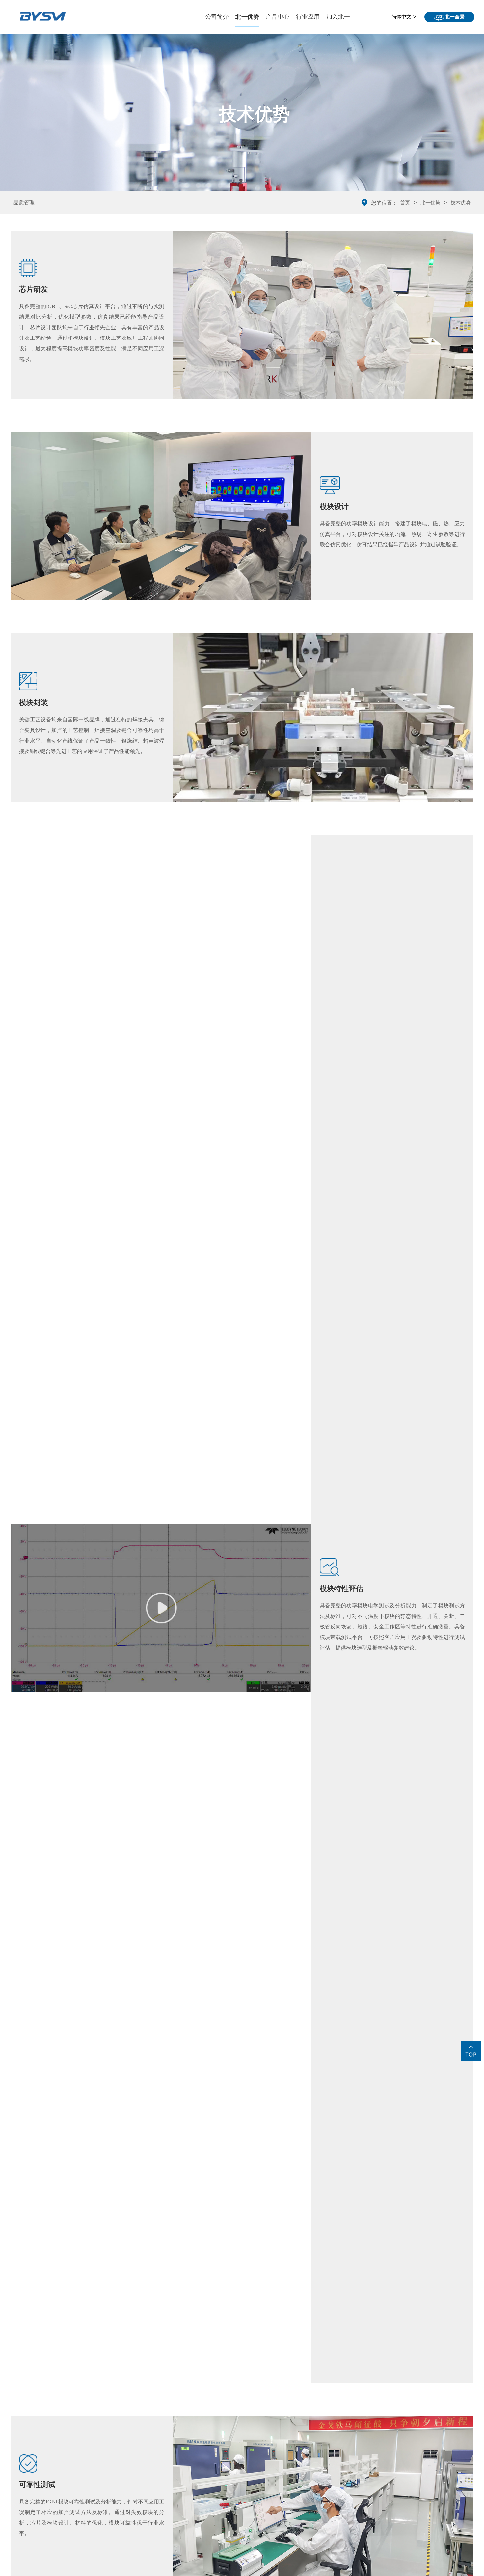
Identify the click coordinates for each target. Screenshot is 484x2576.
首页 (405, 203)
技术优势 (461, 203)
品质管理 (24, 203)
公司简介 (217, 17)
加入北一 (338, 17)
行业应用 (308, 17)
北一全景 (454, 17)
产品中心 (278, 17)
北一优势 (247, 17)
